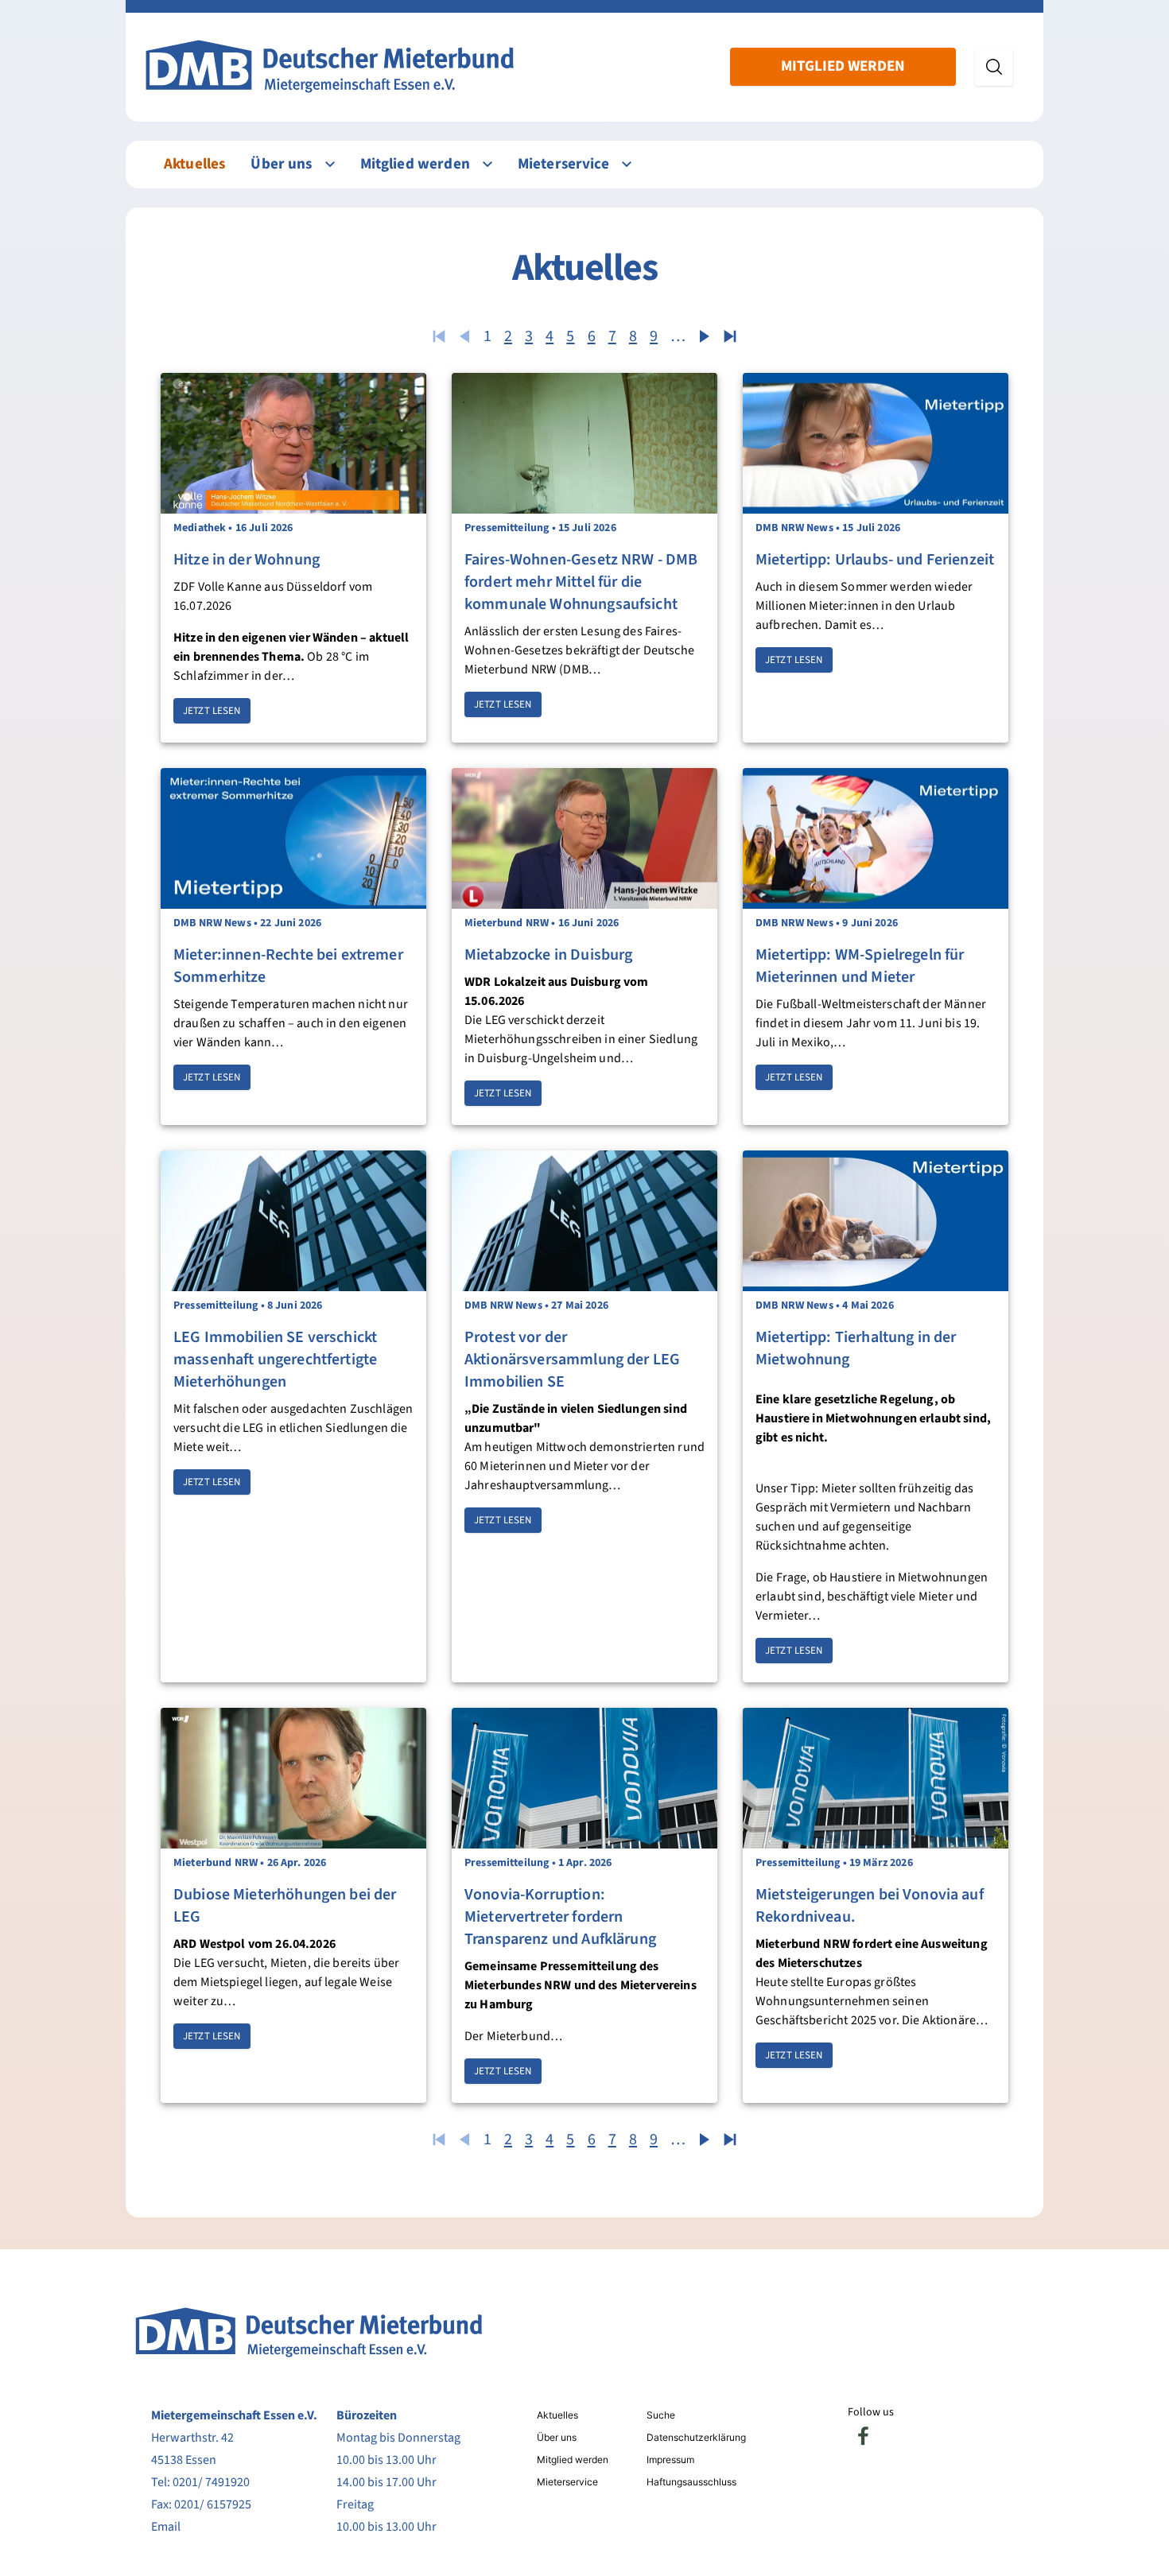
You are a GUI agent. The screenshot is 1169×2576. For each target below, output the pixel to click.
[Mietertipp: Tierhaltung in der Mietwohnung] (876, 1221)
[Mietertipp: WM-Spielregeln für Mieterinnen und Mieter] (876, 838)
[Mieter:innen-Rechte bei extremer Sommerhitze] (293, 838)
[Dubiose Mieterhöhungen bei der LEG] (293, 1778)
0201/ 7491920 (211, 2482)
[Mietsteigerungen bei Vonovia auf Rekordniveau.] (876, 1778)
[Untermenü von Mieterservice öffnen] (627, 164)
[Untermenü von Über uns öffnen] (330, 164)
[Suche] (994, 67)
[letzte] (730, 336)
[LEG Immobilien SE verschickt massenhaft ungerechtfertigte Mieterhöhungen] (293, 1221)
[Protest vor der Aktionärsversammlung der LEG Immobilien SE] (584, 1221)
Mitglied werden (843, 66)
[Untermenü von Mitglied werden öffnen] (487, 164)
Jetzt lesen (212, 711)
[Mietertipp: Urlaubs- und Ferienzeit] (876, 443)
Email (166, 2527)
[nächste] (705, 336)
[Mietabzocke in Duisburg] (584, 838)
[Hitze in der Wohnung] (293, 443)
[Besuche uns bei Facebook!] (864, 2436)
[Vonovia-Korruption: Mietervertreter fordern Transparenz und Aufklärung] (584, 1778)
